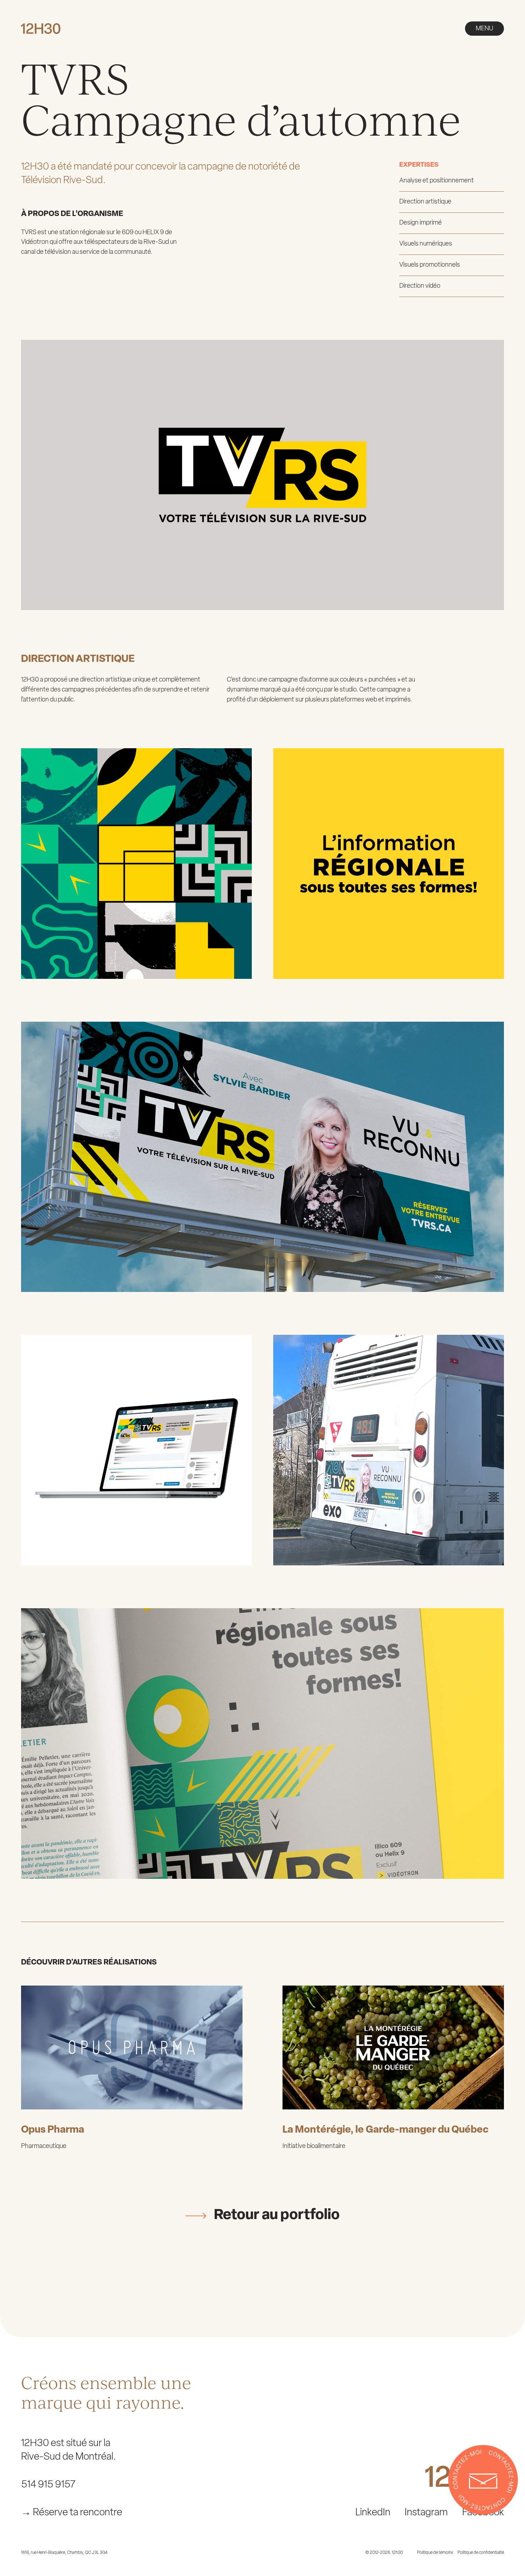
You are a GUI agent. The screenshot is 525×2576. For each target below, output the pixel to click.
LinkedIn (373, 2513)
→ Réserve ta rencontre (72, 2513)
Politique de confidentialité (481, 2553)
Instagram (426, 2513)
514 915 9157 (48, 2485)
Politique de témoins (435, 2553)
